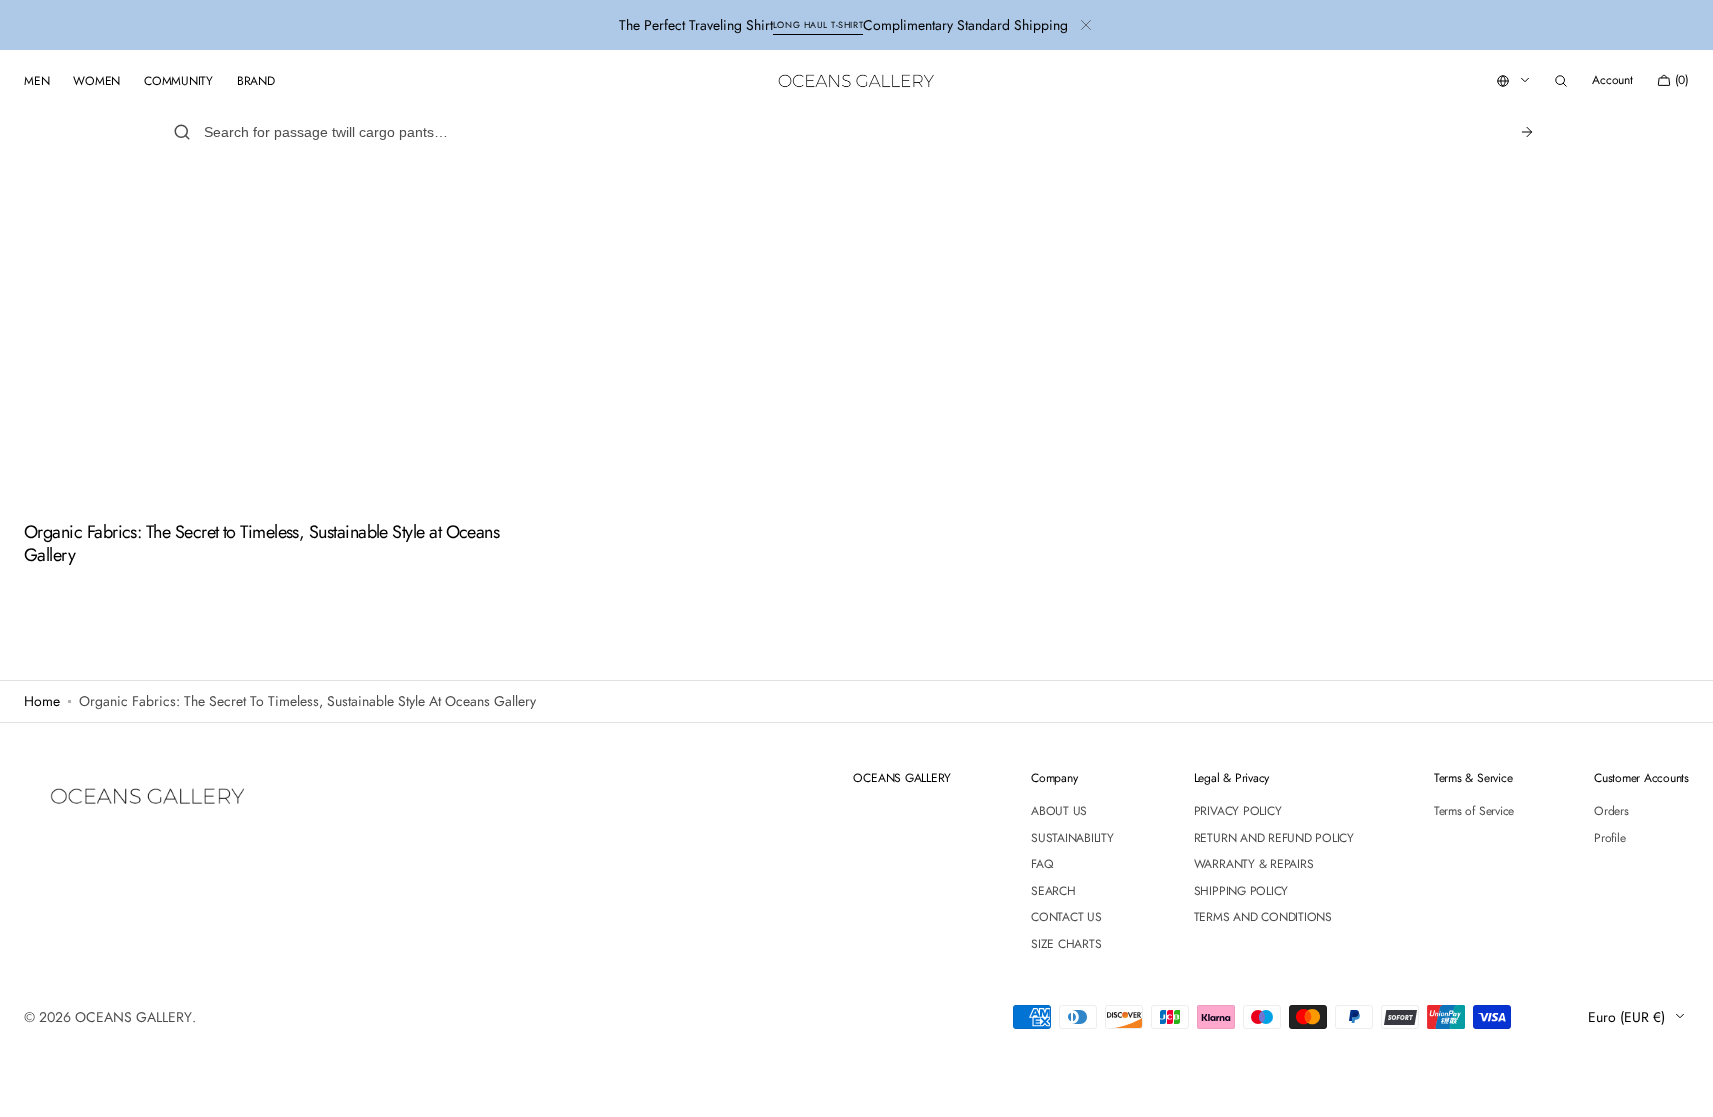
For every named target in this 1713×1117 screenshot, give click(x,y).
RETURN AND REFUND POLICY (1274, 838)
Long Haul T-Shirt (818, 24)
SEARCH (1053, 891)
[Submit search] (1527, 132)
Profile (1609, 838)
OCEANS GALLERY (133, 1017)
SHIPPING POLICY (1241, 891)
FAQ (1042, 864)
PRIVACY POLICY (1238, 812)
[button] (1561, 81)
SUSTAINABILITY (1072, 838)
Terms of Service (1474, 812)
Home (42, 701)
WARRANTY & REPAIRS (1254, 864)
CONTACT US (1066, 917)
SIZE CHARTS (1066, 944)
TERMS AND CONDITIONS (1263, 917)
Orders (1611, 812)
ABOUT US (1059, 812)
